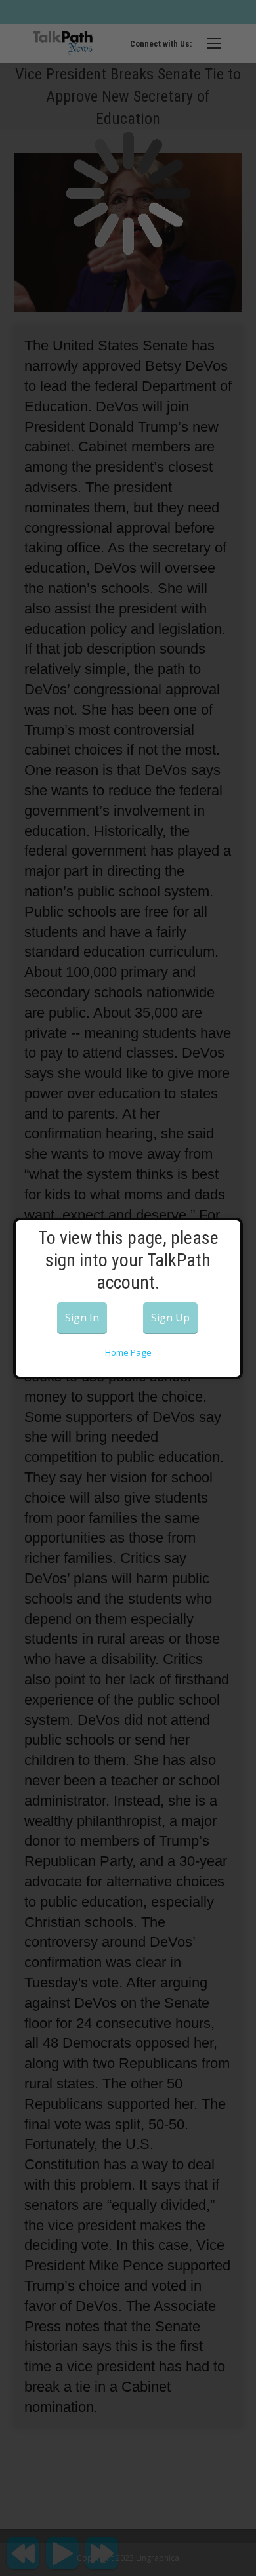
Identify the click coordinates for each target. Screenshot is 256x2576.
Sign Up (170, 1318)
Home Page (128, 1352)
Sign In (82, 1318)
